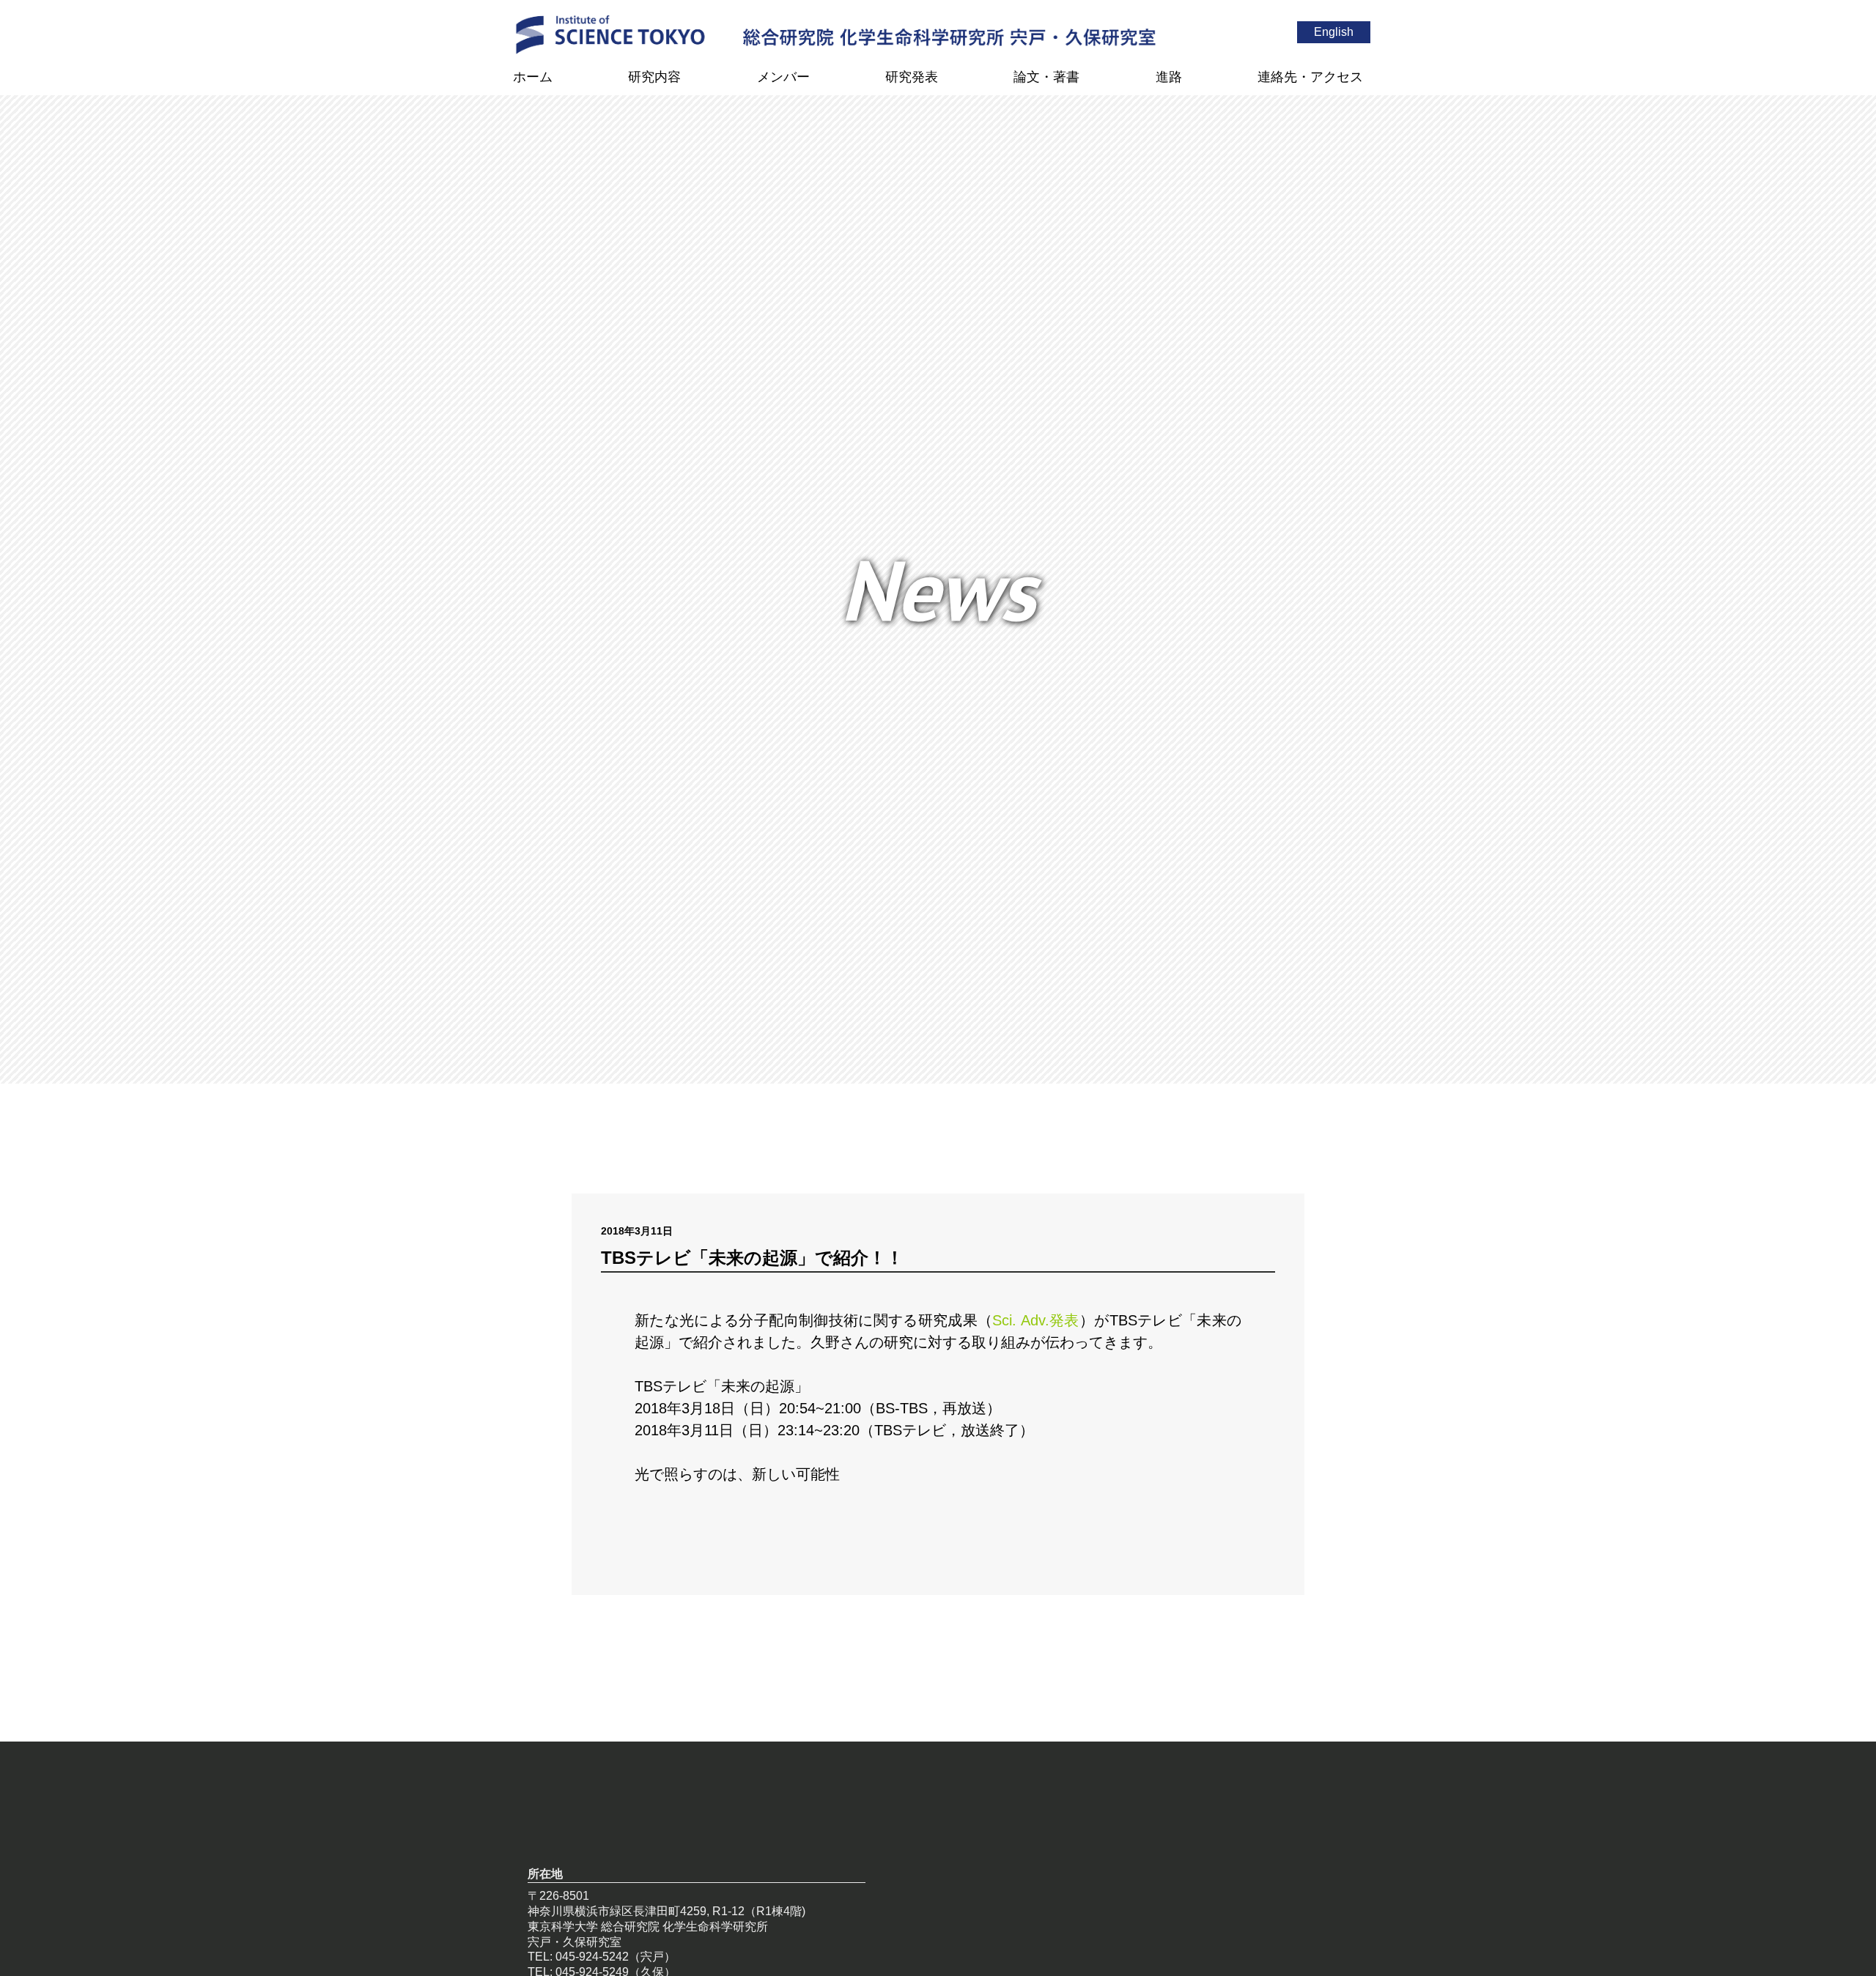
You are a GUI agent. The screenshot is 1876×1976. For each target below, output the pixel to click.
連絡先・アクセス (1310, 77)
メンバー (783, 77)
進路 (1169, 77)
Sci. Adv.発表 (1035, 1320)
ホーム (533, 77)
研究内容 (654, 77)
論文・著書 (1046, 77)
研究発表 (912, 77)
